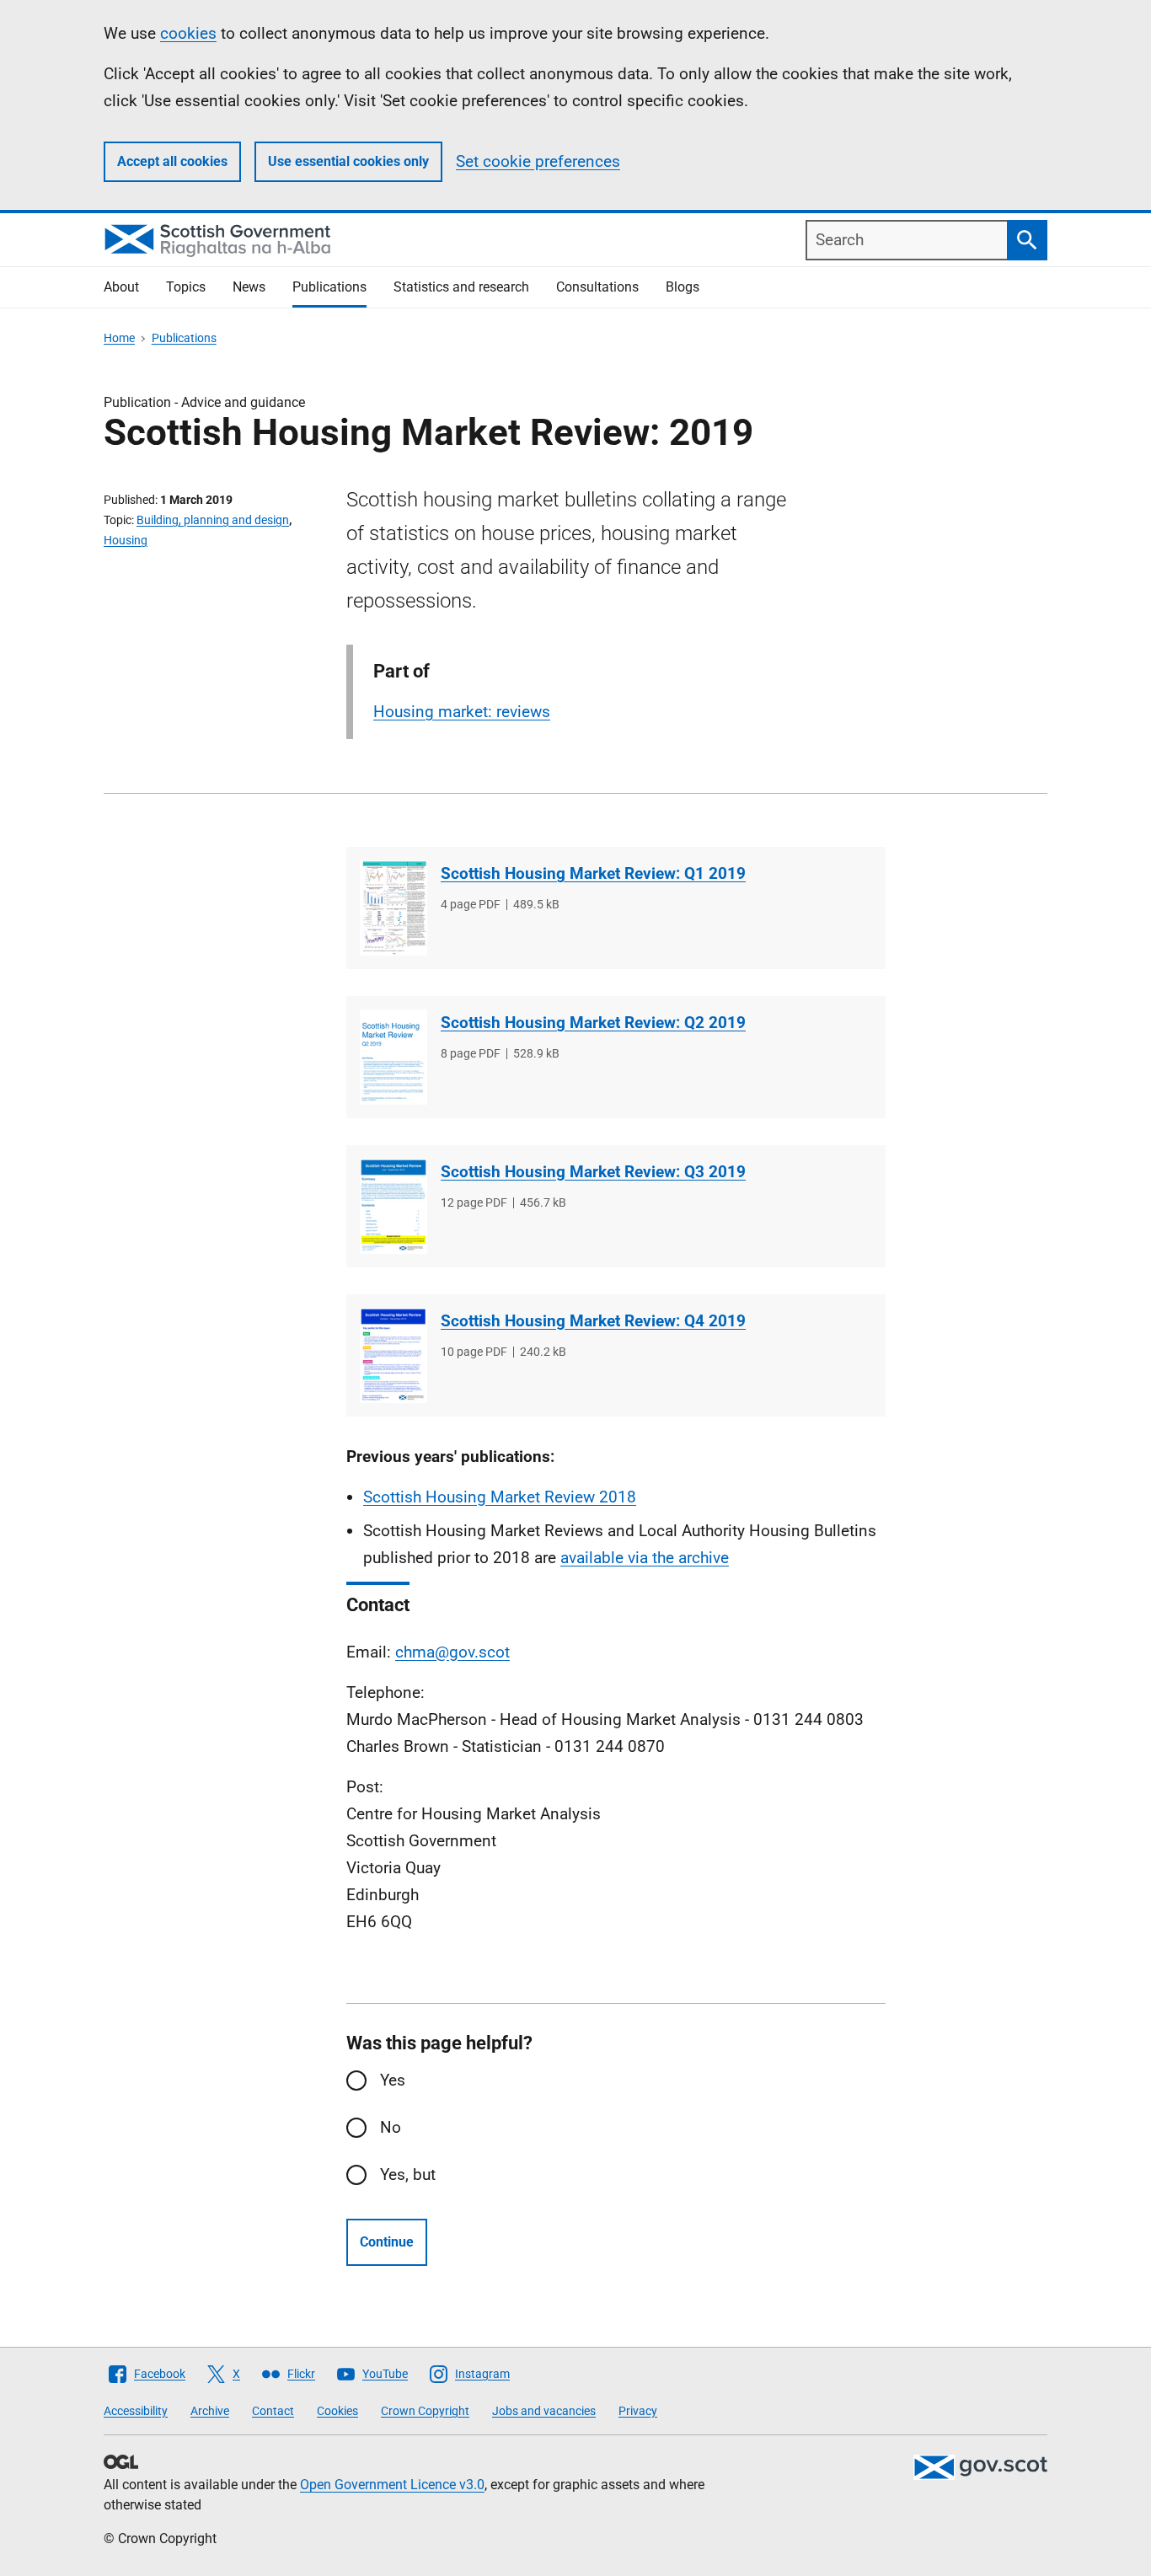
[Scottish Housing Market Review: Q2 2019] (393, 1057)
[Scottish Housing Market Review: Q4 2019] (393, 1355)
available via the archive (645, 1558)
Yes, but (408, 2174)
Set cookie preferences (538, 161)
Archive (210, 2411)
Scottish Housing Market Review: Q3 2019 (593, 1172)
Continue (387, 2242)
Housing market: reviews (462, 712)
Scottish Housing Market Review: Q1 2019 (593, 873)
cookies (188, 33)
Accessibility (136, 2411)
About (121, 287)
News (249, 287)
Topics (186, 287)
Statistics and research (461, 287)
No (391, 2127)
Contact (273, 2411)
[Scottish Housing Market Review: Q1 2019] (393, 908)
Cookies (337, 2411)
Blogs (683, 287)
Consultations (597, 287)
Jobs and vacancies (544, 2411)
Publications (329, 287)
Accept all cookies (172, 161)
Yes (393, 2080)
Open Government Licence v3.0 (392, 2485)
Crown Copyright (425, 2411)
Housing (126, 540)
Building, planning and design (213, 520)
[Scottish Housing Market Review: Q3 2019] (393, 1206)
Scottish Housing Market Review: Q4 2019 (593, 1321)
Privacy (638, 2411)
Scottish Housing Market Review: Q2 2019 (593, 1023)
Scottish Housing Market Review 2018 (500, 1497)
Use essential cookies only (348, 161)
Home (119, 338)
